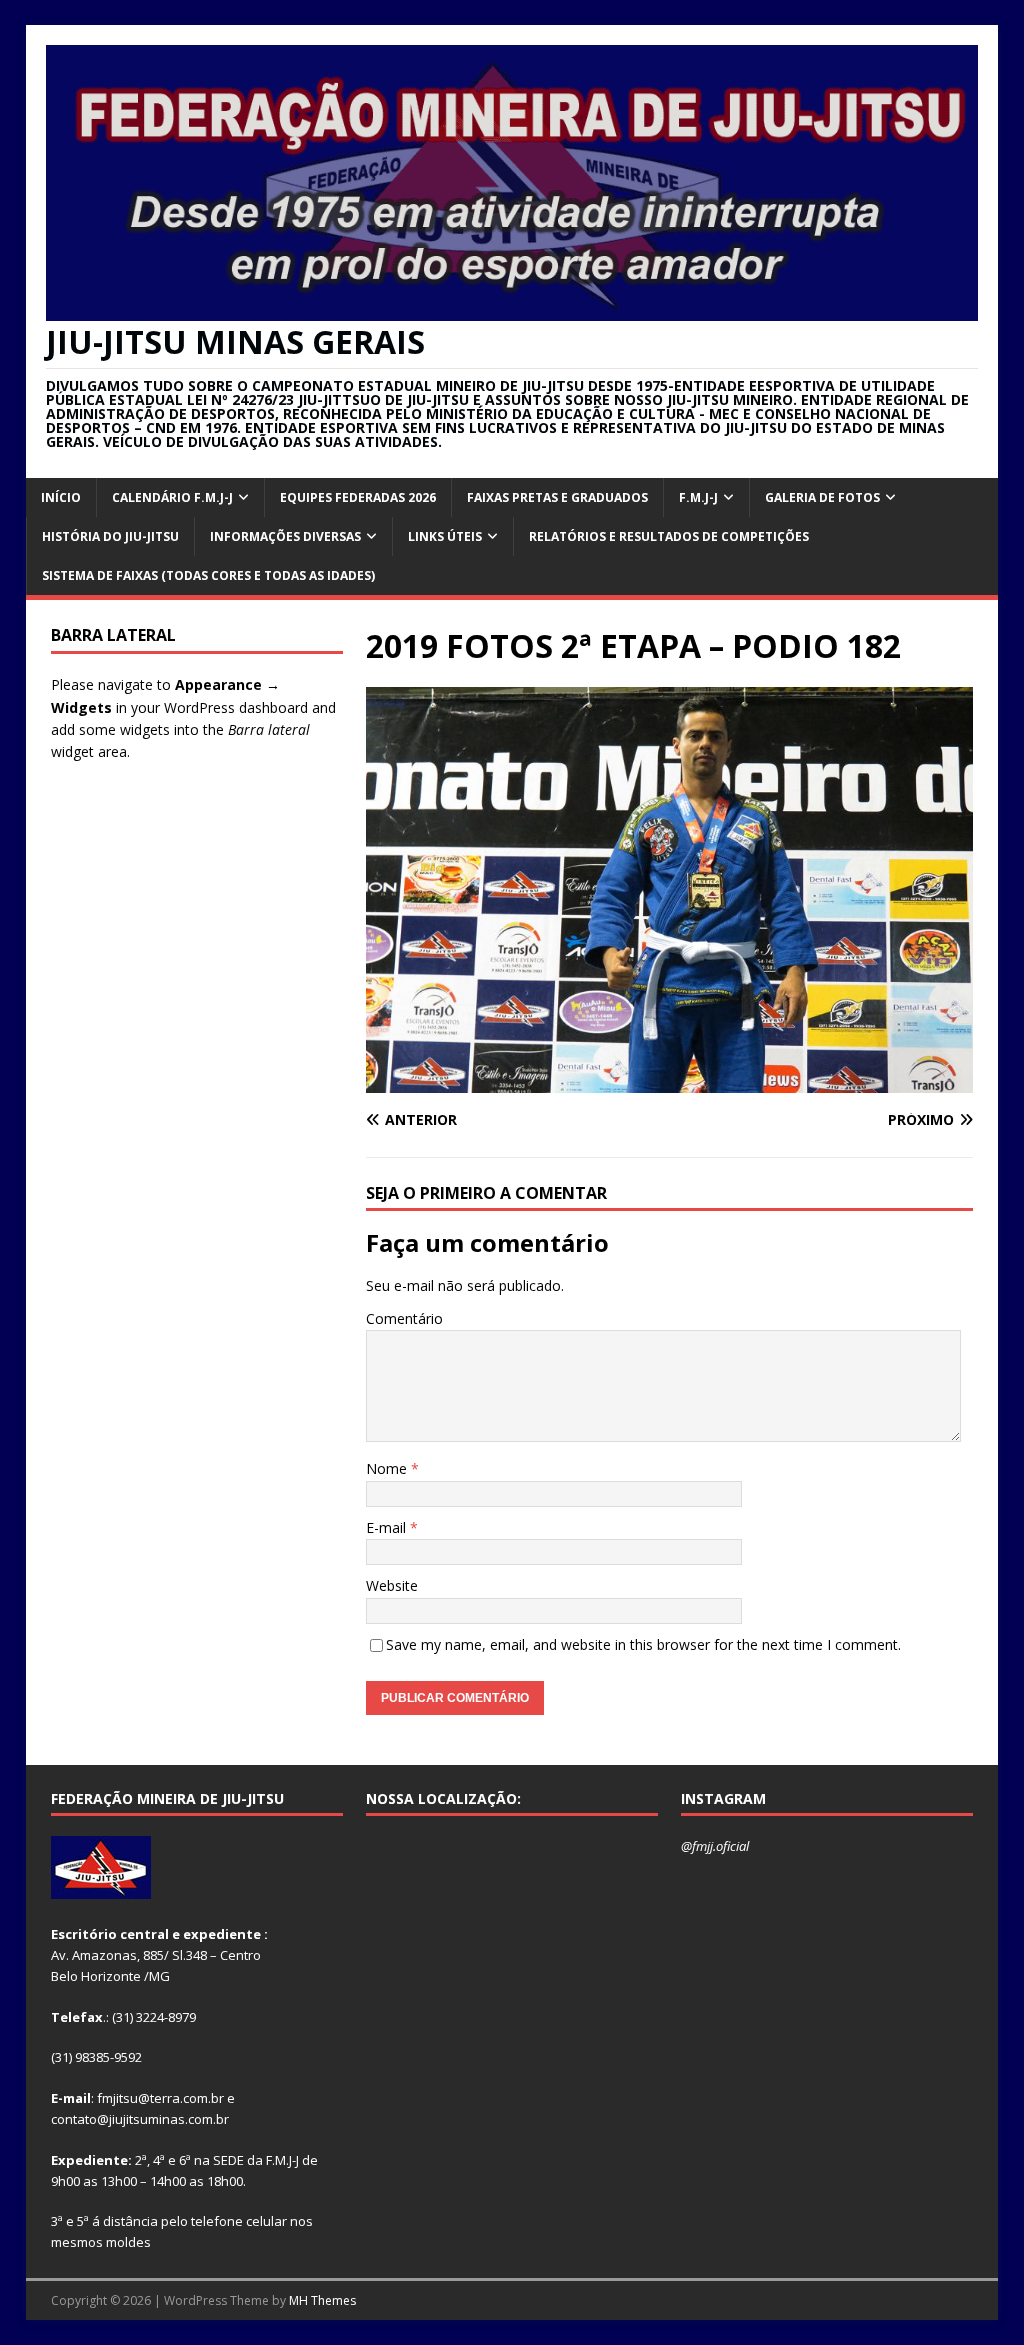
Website (392, 1585)
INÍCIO (61, 497)
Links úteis (445, 536)
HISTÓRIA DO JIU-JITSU (110, 536)
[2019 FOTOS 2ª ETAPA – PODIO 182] (669, 1080)
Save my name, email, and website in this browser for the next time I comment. (643, 1644)
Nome (388, 1468)
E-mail (388, 1527)
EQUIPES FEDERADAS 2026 (358, 497)
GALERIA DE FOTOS (822, 497)
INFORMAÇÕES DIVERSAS (285, 536)
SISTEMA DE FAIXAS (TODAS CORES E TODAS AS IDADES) (208, 575)
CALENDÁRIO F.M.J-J (172, 497)
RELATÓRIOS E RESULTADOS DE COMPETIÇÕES (669, 536)
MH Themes (322, 2300)
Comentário (404, 1318)
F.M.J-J (698, 497)
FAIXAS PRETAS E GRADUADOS (557, 497)
